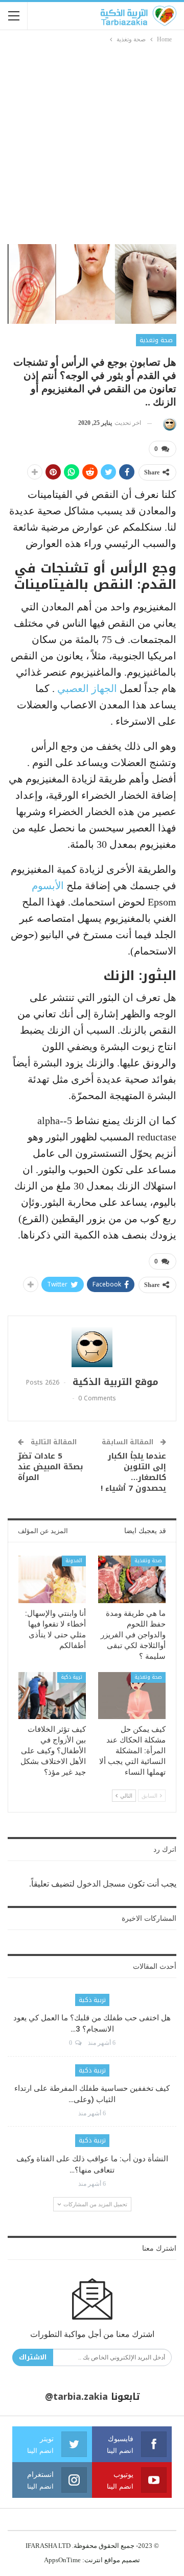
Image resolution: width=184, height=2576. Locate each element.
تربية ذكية (72, 1677)
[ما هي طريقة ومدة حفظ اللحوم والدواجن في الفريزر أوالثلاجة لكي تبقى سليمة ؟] (132, 1579)
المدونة (74, 1560)
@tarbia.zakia (76, 2397)
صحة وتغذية (156, 340)
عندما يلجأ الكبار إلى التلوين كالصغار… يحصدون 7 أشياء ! (133, 1472)
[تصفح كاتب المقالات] (168, 423)
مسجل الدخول (101, 1884)
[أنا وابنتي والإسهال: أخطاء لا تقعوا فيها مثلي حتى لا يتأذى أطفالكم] (52, 1579)
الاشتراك (33, 2357)
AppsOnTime (62, 2560)
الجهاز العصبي (87, 688)
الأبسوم (48, 886)
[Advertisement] (92, 142)
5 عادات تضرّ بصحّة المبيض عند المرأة (51, 1467)
